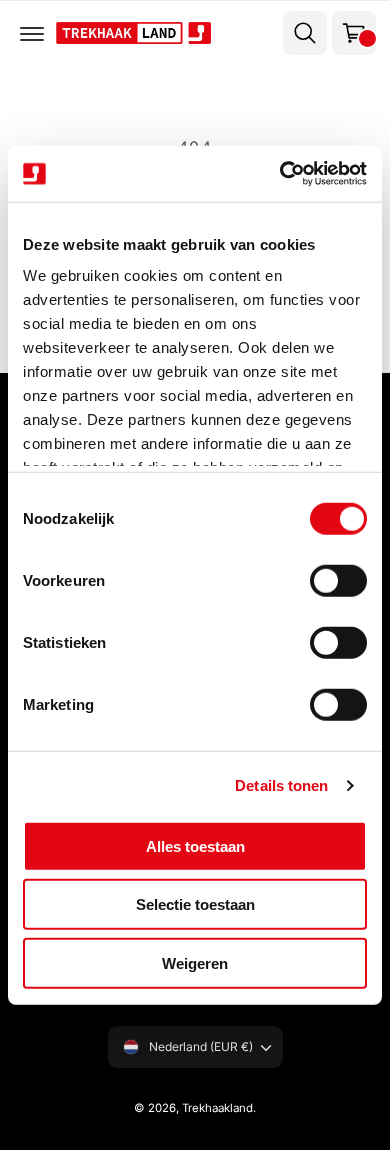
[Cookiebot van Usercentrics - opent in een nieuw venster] (280, 174)
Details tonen (281, 785)
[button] (32, 33)
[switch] (338, 580)
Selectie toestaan (195, 904)
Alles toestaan (195, 845)
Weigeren (195, 962)
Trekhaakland (217, 1108)
